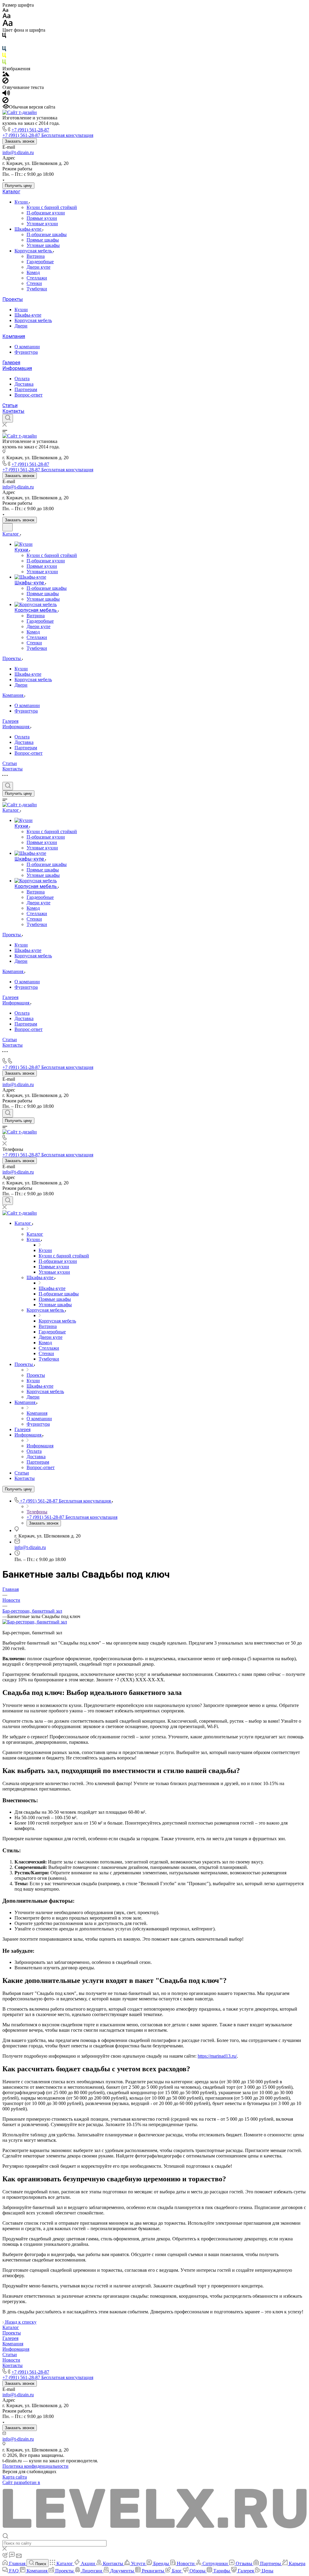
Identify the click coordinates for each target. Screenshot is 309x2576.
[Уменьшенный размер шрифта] (5, 10)
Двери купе (38, 267)
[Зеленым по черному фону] (4, 63)
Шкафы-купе (29, 229)
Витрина (36, 256)
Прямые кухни (42, 218)
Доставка (24, 384)
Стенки (34, 283)
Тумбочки (37, 289)
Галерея (11, 363)
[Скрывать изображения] (5, 82)
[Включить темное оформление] (8, 527)
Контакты (13, 411)
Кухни (22, 202)
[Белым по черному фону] (4, 43)
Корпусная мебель (34, 251)
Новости (11, 2360)
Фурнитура (26, 352)
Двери (21, 326)
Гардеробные (40, 262)
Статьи (10, 405)
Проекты (13, 299)
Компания (14, 336)
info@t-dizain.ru (18, 152)
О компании (27, 347)
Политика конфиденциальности (35, 2466)
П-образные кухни (46, 213)
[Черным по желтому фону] (4, 57)
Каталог (11, 192)
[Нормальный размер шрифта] (6, 17)
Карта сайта (15, 2477)
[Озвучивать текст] (6, 94)
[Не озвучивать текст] (5, 101)
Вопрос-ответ (29, 395)
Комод (33, 272)
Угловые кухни (42, 224)
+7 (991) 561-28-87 (30, 130)
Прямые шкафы (43, 240)
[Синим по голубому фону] (4, 50)
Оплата (22, 379)
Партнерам (26, 389)
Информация (17, 368)
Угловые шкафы (43, 245)
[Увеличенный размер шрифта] (8, 25)
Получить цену (18, 186)
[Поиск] (8, 418)
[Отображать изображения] (6, 75)
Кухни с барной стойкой (52, 207)
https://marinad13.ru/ (217, 2056)
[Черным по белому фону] (4, 37)
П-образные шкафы (47, 234)
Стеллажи (37, 278)
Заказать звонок (20, 141)
